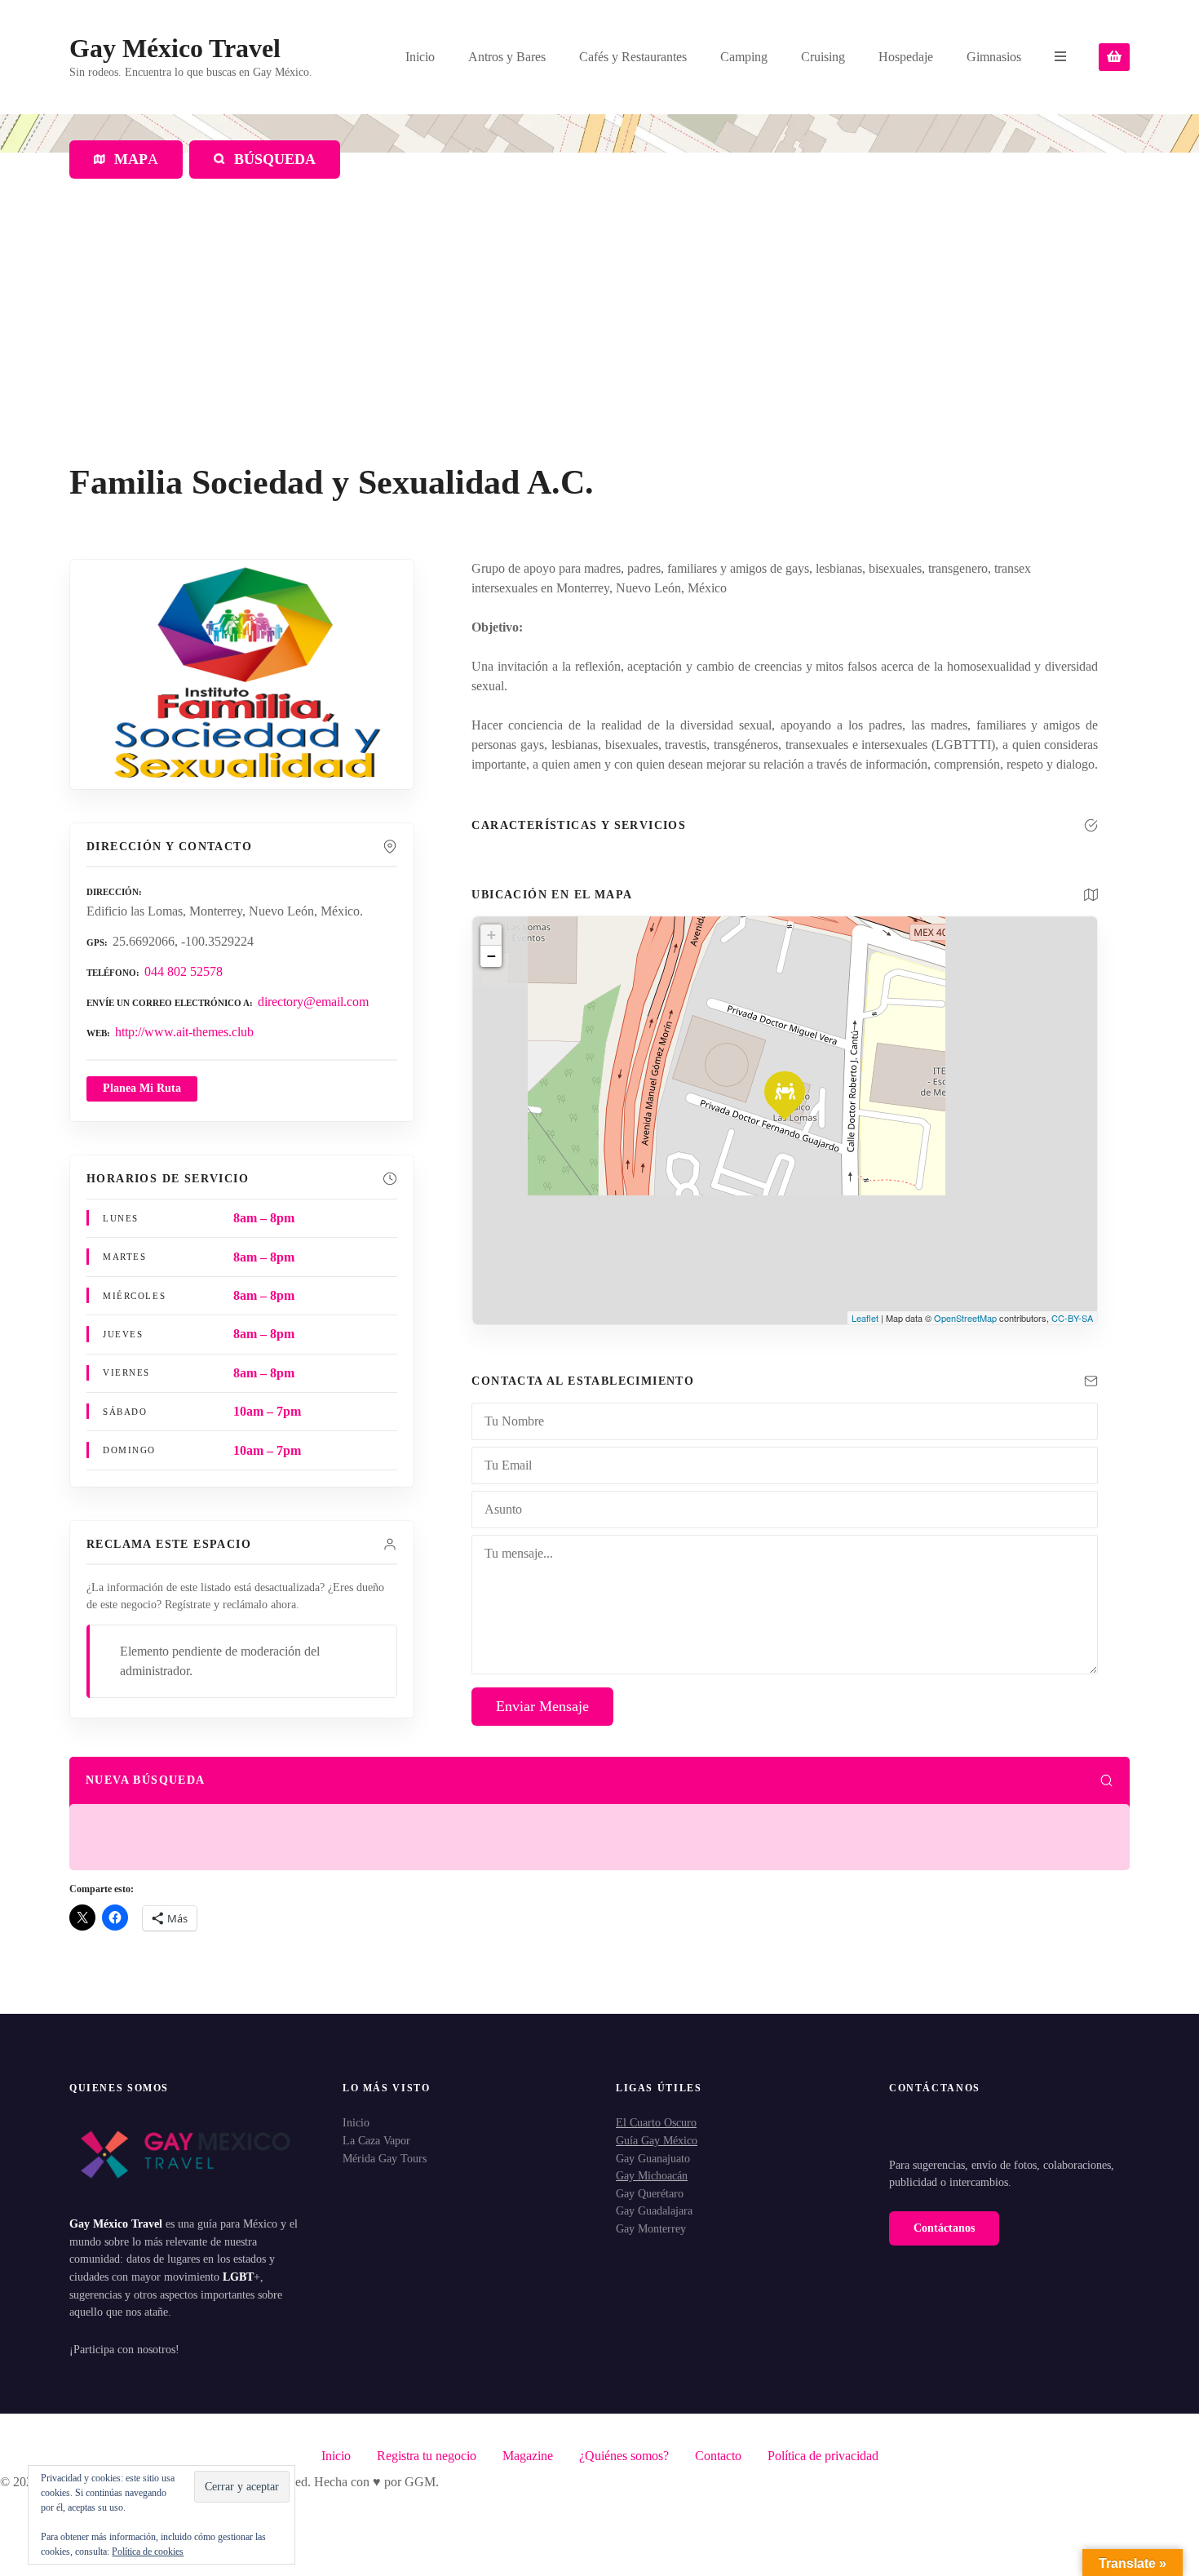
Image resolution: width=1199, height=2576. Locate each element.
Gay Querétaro (650, 2193)
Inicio (420, 57)
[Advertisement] (599, 340)
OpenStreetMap (965, 1318)
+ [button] (491, 935)
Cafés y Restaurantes (633, 57)
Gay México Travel (175, 48)
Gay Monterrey (651, 2228)
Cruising (823, 57)
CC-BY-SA (1072, 1318)
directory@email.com (313, 1002)
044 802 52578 (184, 971)
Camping (744, 57)
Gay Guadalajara (654, 2210)
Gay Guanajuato (653, 2158)
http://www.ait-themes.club (184, 1032)
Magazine (528, 2456)
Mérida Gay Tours (385, 2158)
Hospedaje (906, 57)
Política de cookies (148, 2552)
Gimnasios (994, 57)
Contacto (718, 2456)
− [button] (491, 956)
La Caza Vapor (376, 2140)
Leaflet (865, 1318)
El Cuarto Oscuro (656, 2122)
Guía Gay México (657, 2140)
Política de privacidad (823, 2456)
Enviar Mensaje (542, 1706)
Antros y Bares (507, 57)
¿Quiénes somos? (624, 2456)
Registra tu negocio (427, 2456)
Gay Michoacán (652, 2175)
